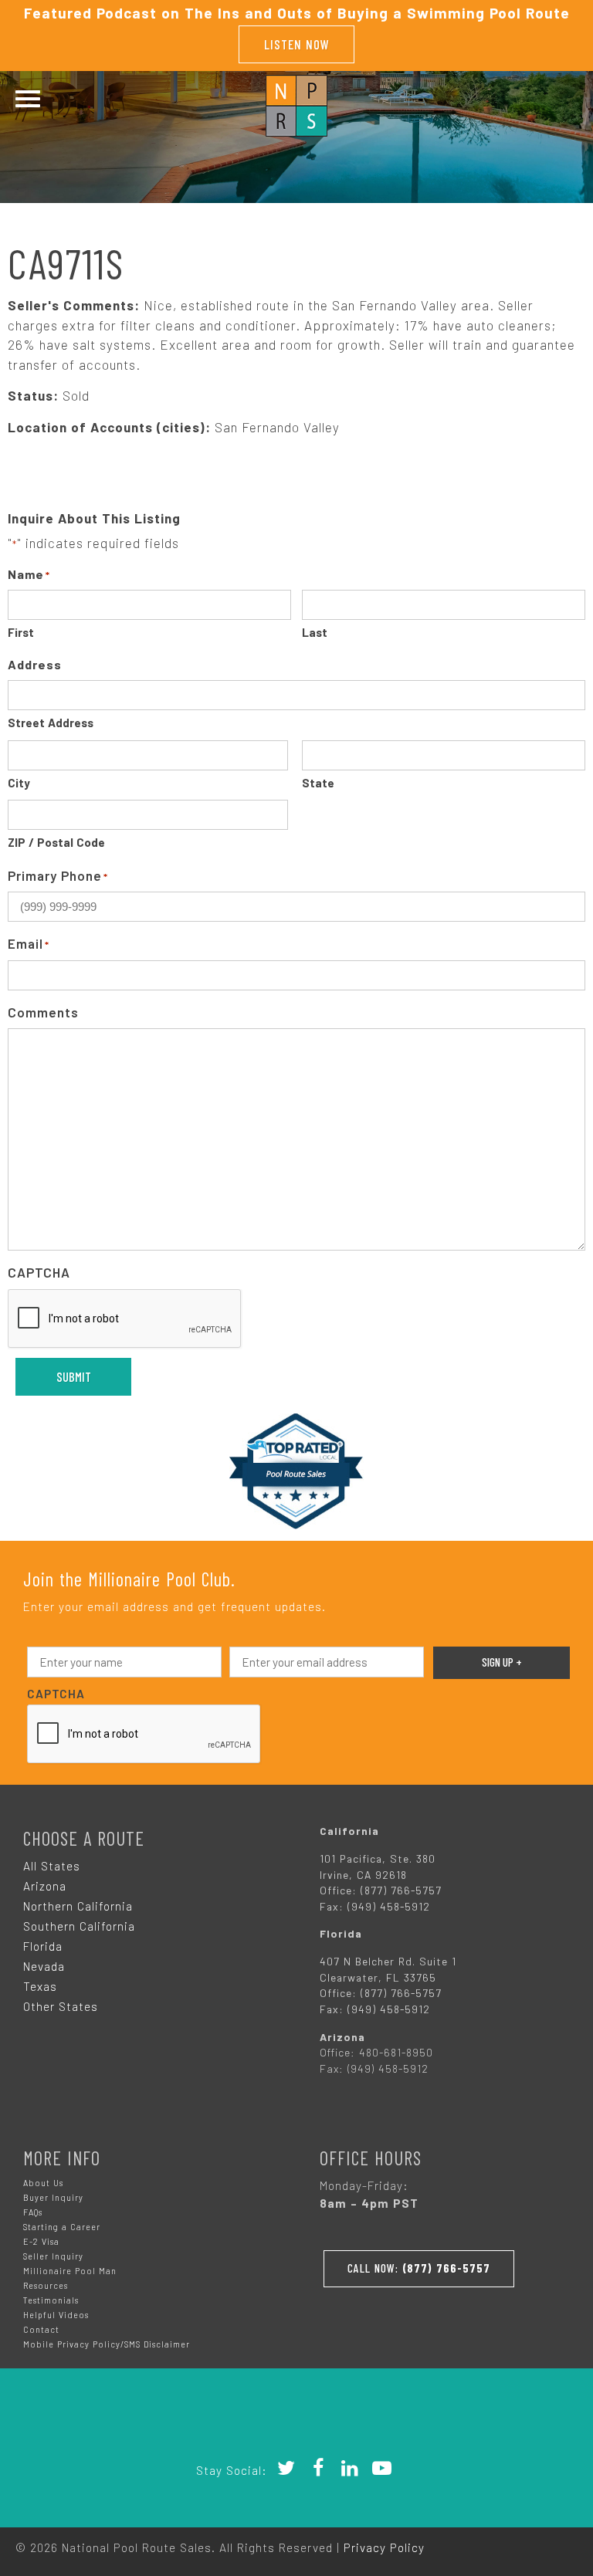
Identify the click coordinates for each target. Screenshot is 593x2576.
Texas (40, 1986)
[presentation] (125, 1319)
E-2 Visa (41, 2241)
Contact (41, 2329)
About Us (43, 2183)
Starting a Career (62, 2227)
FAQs (33, 2212)
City (19, 783)
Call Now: (419, 2268)
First (21, 632)
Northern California (78, 1906)
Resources (46, 2285)
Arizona (45, 1886)
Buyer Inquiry (53, 2197)
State (318, 783)
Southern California (79, 1926)
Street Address (51, 723)
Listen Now (297, 44)
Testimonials (51, 2300)
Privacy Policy (384, 2547)
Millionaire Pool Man (70, 2271)
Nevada (44, 1966)
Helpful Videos (56, 2315)
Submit (74, 1376)
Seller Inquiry (53, 2256)
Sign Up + (502, 1662)
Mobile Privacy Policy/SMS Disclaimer (107, 2344)
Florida (43, 1946)
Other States (61, 2006)
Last (315, 632)
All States (52, 1866)
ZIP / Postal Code (56, 842)
